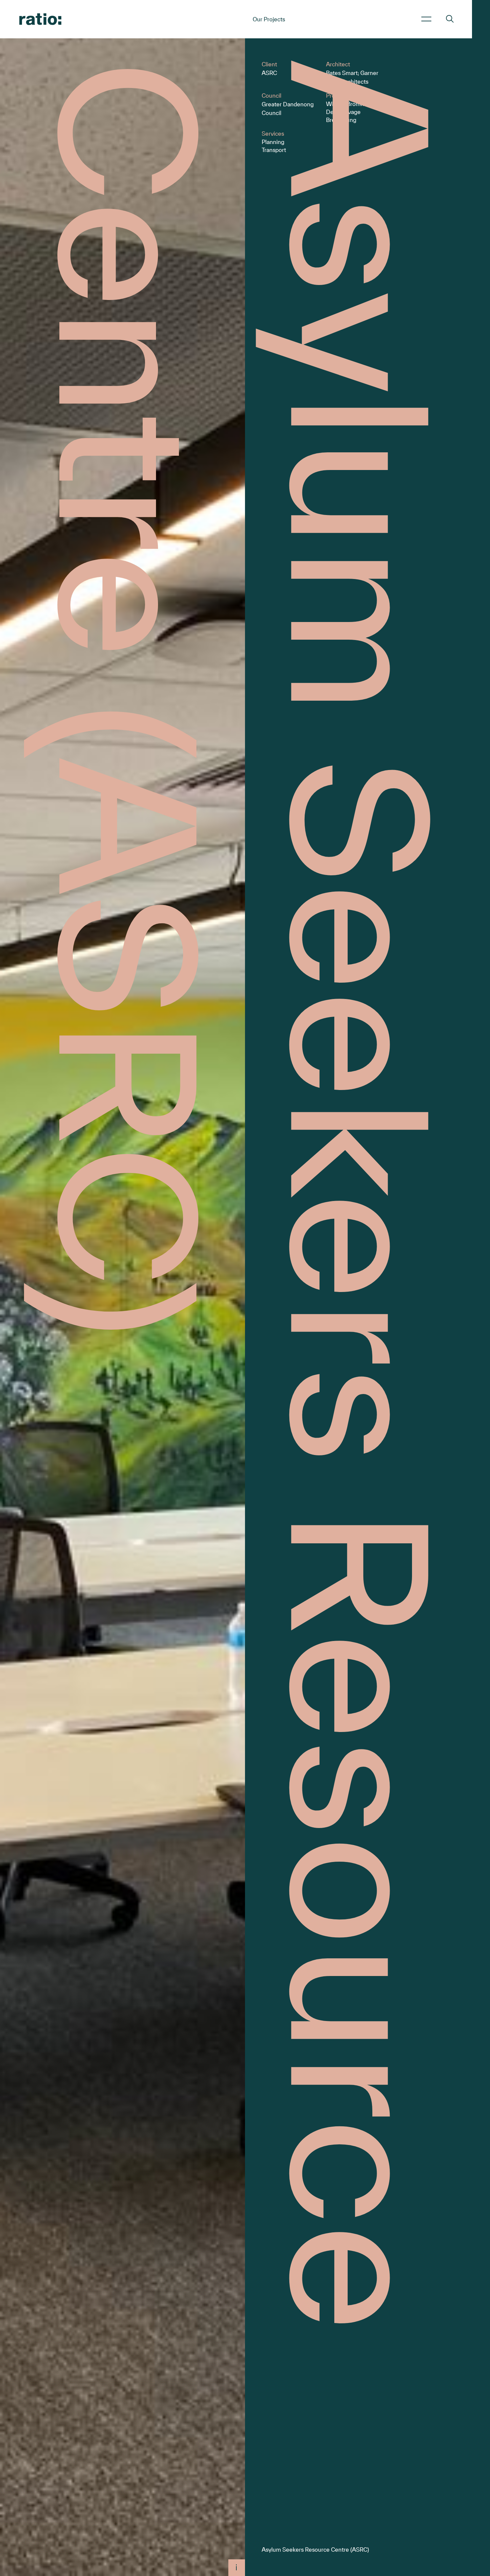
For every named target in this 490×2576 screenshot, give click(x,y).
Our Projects (269, 19)
